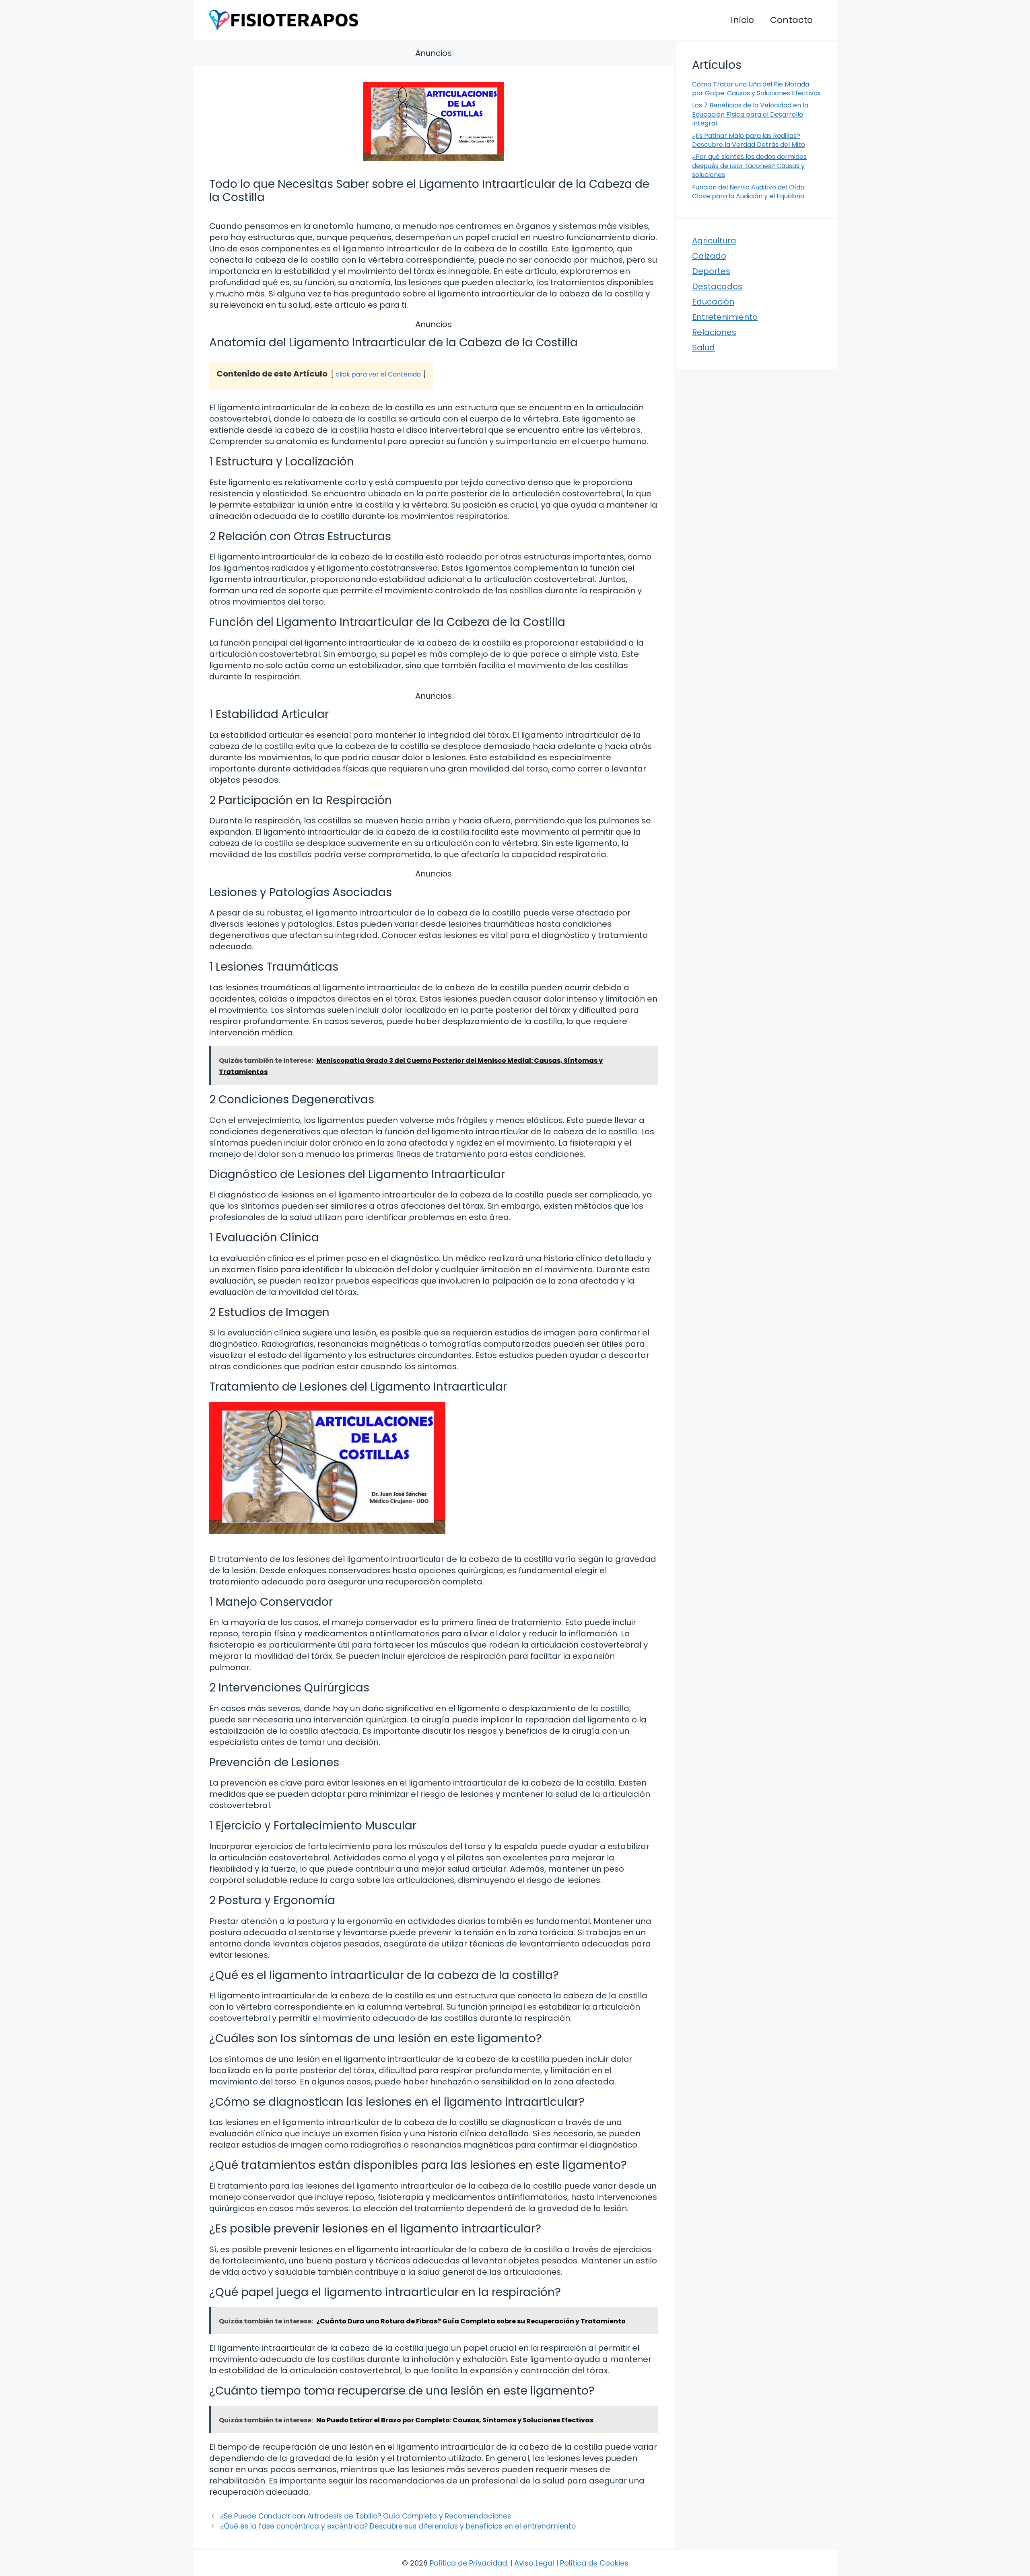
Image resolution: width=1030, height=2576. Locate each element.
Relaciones (714, 332)
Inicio (742, 20)
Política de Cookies (594, 2563)
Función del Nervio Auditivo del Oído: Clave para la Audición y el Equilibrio (749, 192)
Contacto (791, 20)
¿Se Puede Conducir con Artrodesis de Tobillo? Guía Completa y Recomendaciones (366, 2516)
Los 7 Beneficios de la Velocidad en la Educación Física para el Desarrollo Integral (750, 114)
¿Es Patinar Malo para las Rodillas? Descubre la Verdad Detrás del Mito (749, 140)
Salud (703, 348)
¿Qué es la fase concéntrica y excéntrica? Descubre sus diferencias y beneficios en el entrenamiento (398, 2526)
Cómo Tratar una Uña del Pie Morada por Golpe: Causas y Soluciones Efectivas (756, 89)
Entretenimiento (725, 317)
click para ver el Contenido (378, 374)
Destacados (717, 286)
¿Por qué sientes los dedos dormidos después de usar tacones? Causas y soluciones (749, 166)
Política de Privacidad (468, 2563)
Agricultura (714, 241)
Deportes (711, 271)
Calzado (709, 256)
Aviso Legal (534, 2563)
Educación (713, 302)
